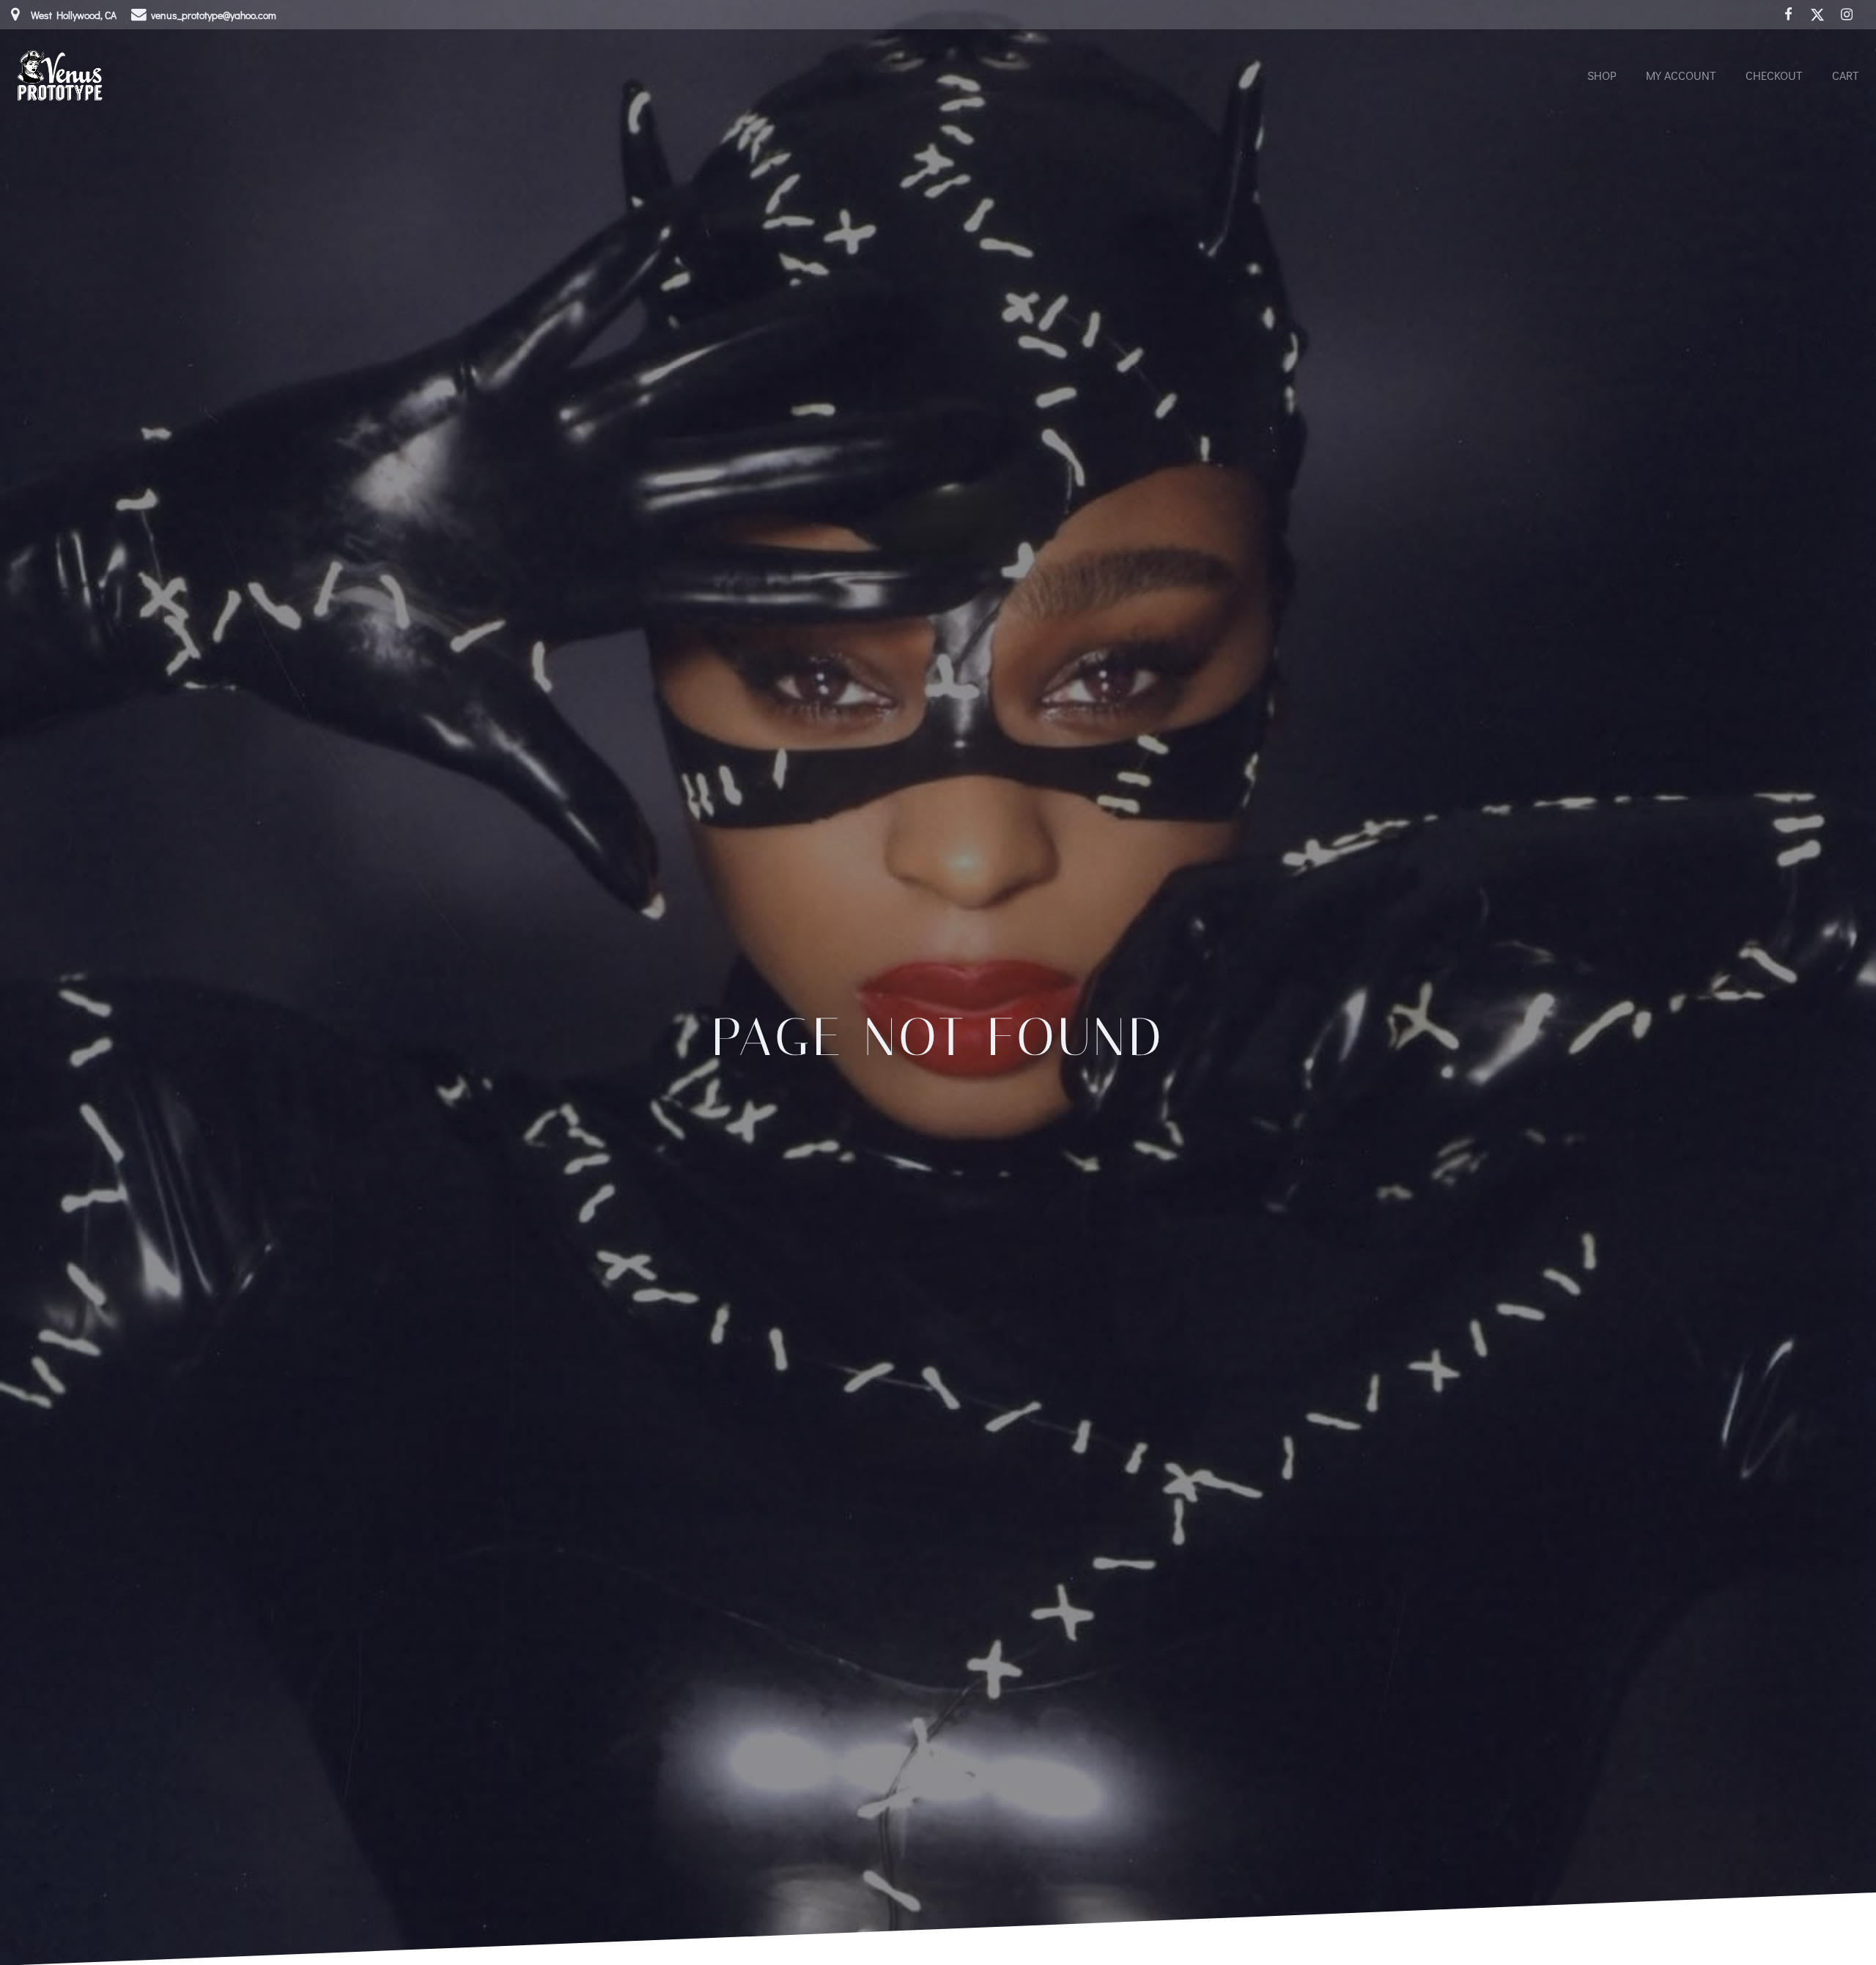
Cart (1846, 75)
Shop (1602, 75)
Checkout (1774, 75)
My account (1681, 75)
